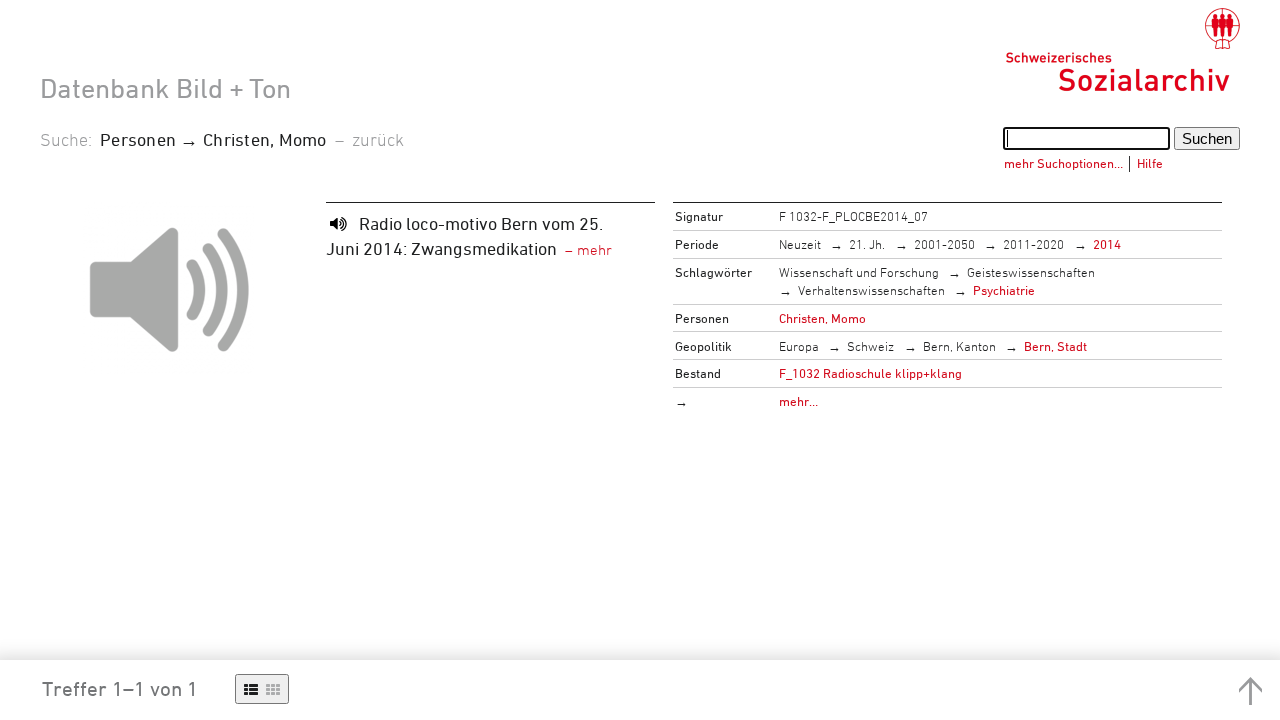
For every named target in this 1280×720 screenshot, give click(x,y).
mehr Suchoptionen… (1063, 163)
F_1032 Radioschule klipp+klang (870, 373)
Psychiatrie (1004, 290)
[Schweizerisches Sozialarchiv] (1122, 50)
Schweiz (870, 346)
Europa (799, 346)
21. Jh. (867, 244)
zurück (378, 139)
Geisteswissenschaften (1031, 272)
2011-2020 (1033, 244)
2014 (1107, 244)
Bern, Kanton (959, 346)
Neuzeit (800, 244)
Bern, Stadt (1055, 346)
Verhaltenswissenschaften (871, 290)
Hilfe (1150, 163)
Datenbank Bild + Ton (165, 88)
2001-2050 (944, 244)
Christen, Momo (822, 318)
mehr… (798, 401)
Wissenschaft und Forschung (859, 272)
